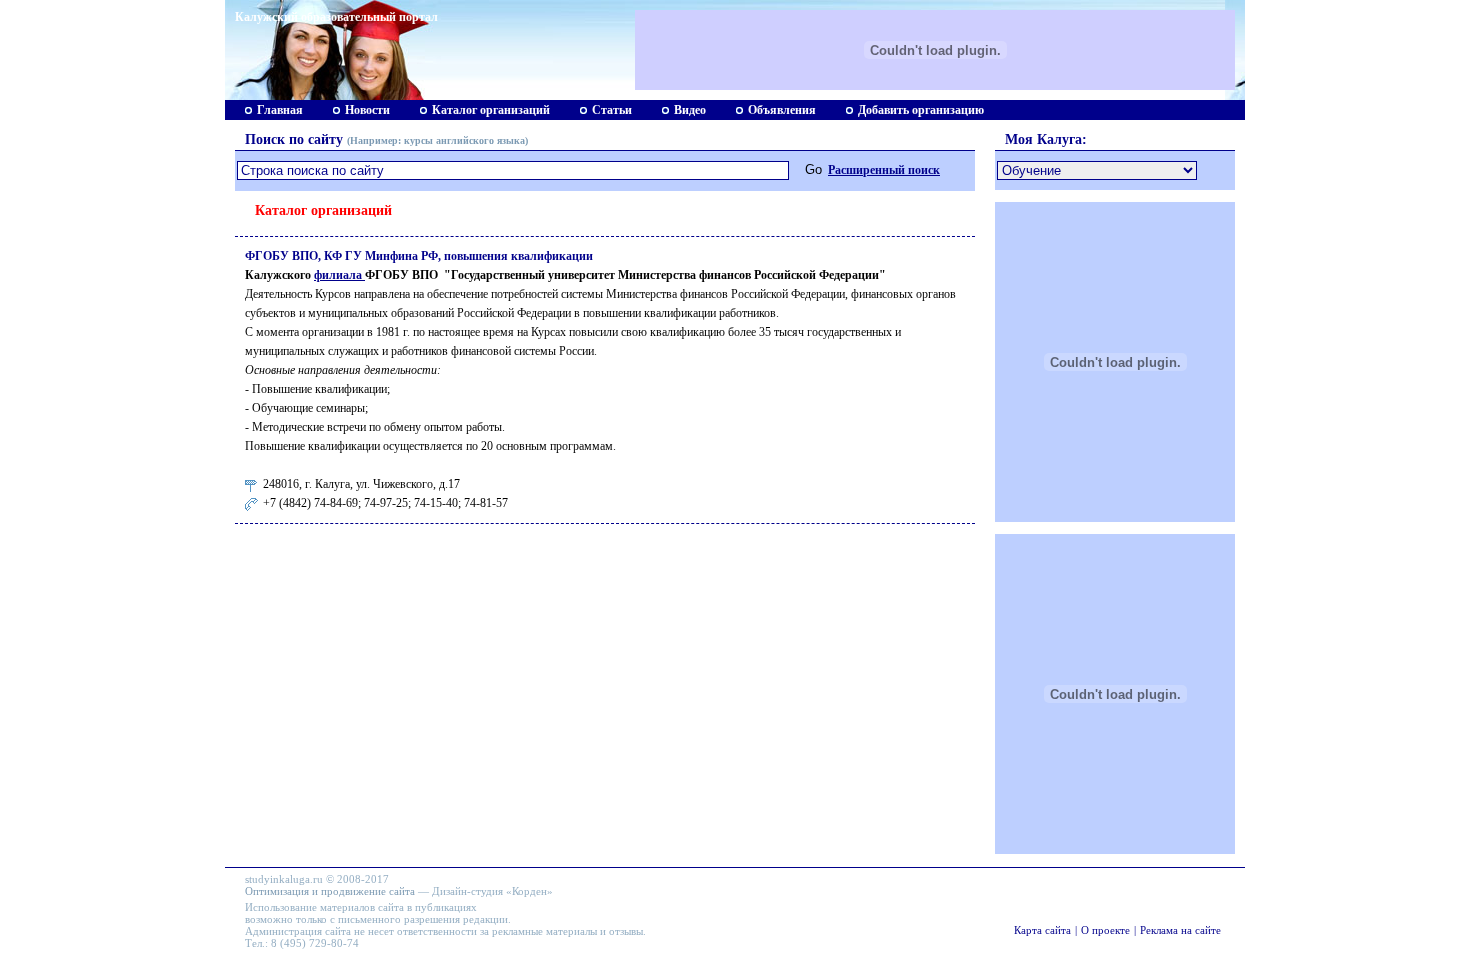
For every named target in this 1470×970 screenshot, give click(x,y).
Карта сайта (1042, 930)
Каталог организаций (491, 110)
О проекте (1105, 930)
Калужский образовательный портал (336, 17)
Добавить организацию (921, 110)
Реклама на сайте (1180, 930)
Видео (690, 110)
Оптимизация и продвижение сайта (330, 891)
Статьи (612, 110)
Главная (280, 110)
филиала (339, 275)
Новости (367, 110)
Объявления (782, 110)
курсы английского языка (464, 140)
